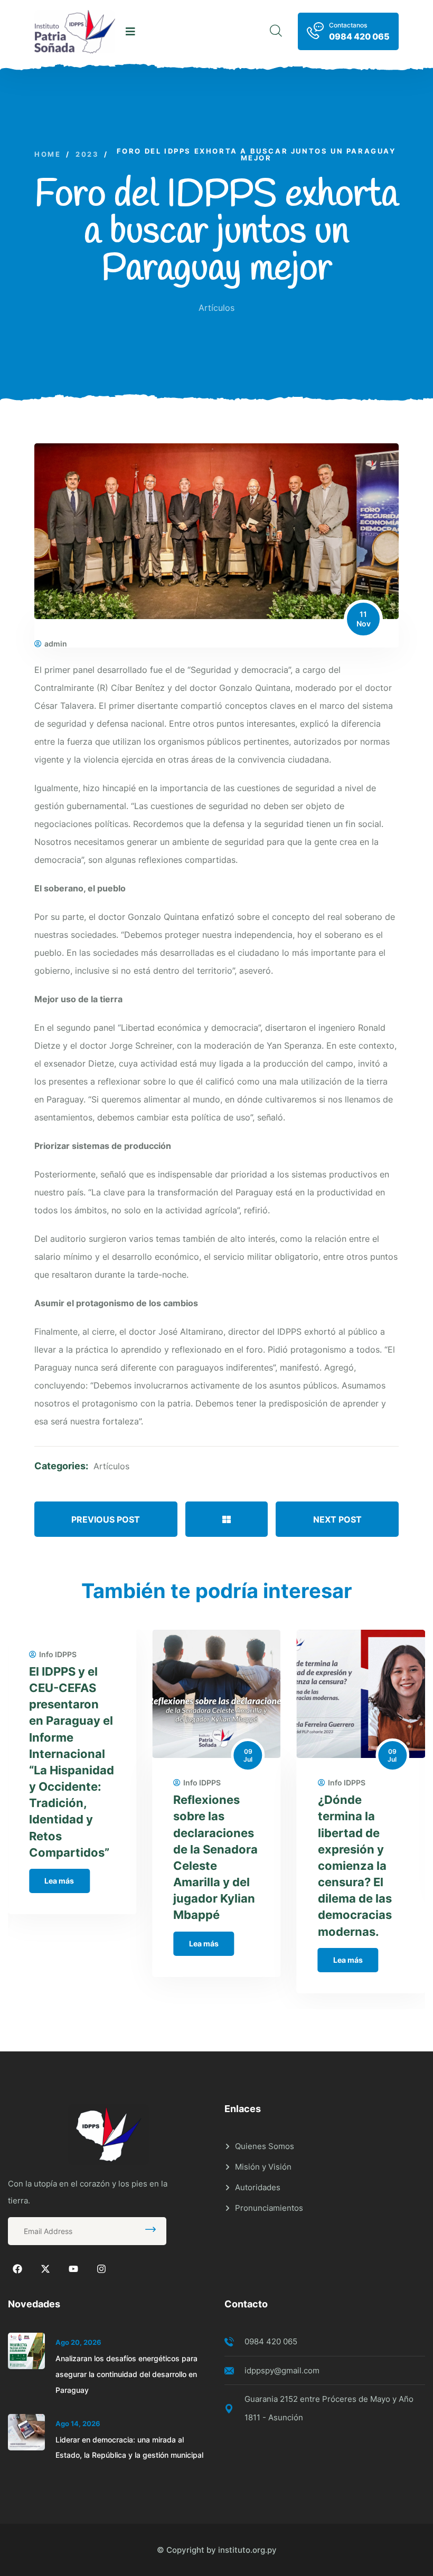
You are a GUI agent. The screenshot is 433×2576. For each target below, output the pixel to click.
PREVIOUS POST (106, 1519)
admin (56, 644)
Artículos (216, 308)
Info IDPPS (58, 1655)
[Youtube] (73, 2269)
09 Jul (248, 1756)
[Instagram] (101, 2269)
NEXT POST (337, 1519)
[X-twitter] (45, 2269)
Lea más (59, 1881)
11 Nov (364, 619)
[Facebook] (17, 2269)
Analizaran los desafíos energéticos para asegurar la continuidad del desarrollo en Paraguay (126, 2374)
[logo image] (75, 32)
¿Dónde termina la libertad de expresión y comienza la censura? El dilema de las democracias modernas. (355, 1865)
